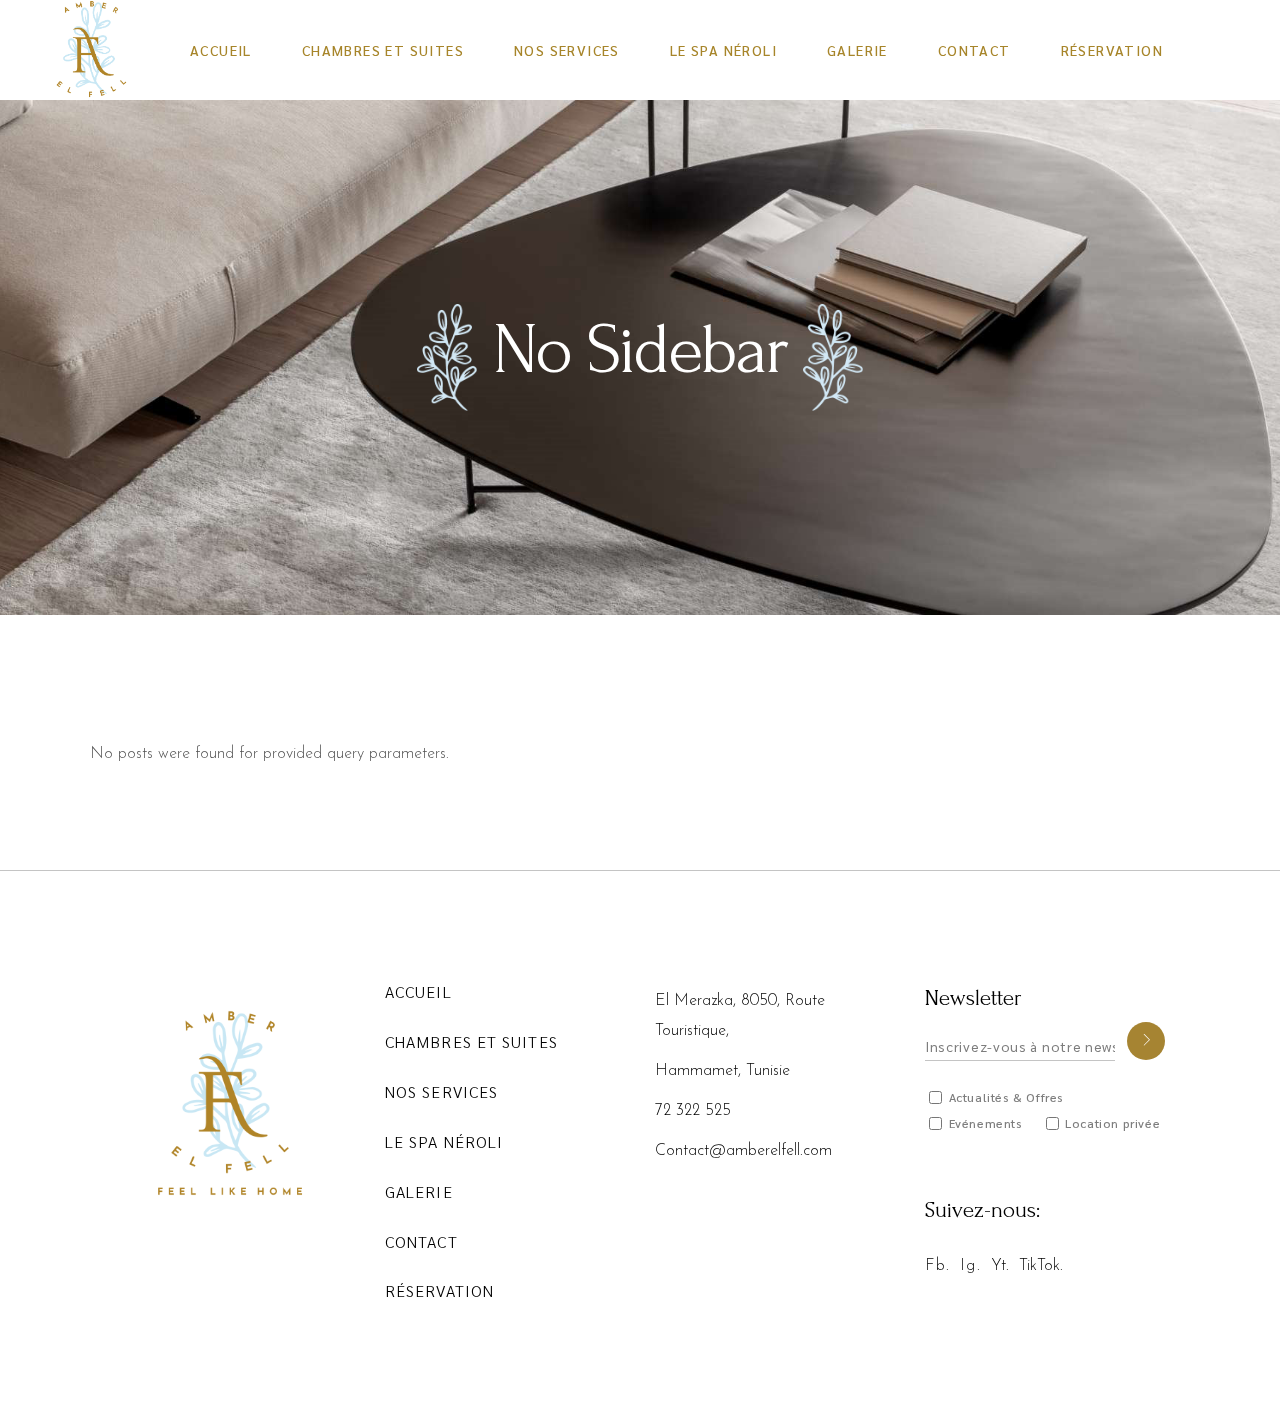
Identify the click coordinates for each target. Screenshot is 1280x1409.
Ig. (970, 1266)
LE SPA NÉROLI (444, 1141)
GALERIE (419, 1191)
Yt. (1000, 1266)
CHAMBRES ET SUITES (471, 1041)
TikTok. (1041, 1266)
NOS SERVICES (441, 1091)
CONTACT (421, 1241)
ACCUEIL (418, 991)
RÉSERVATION (439, 1290)
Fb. (937, 1266)
